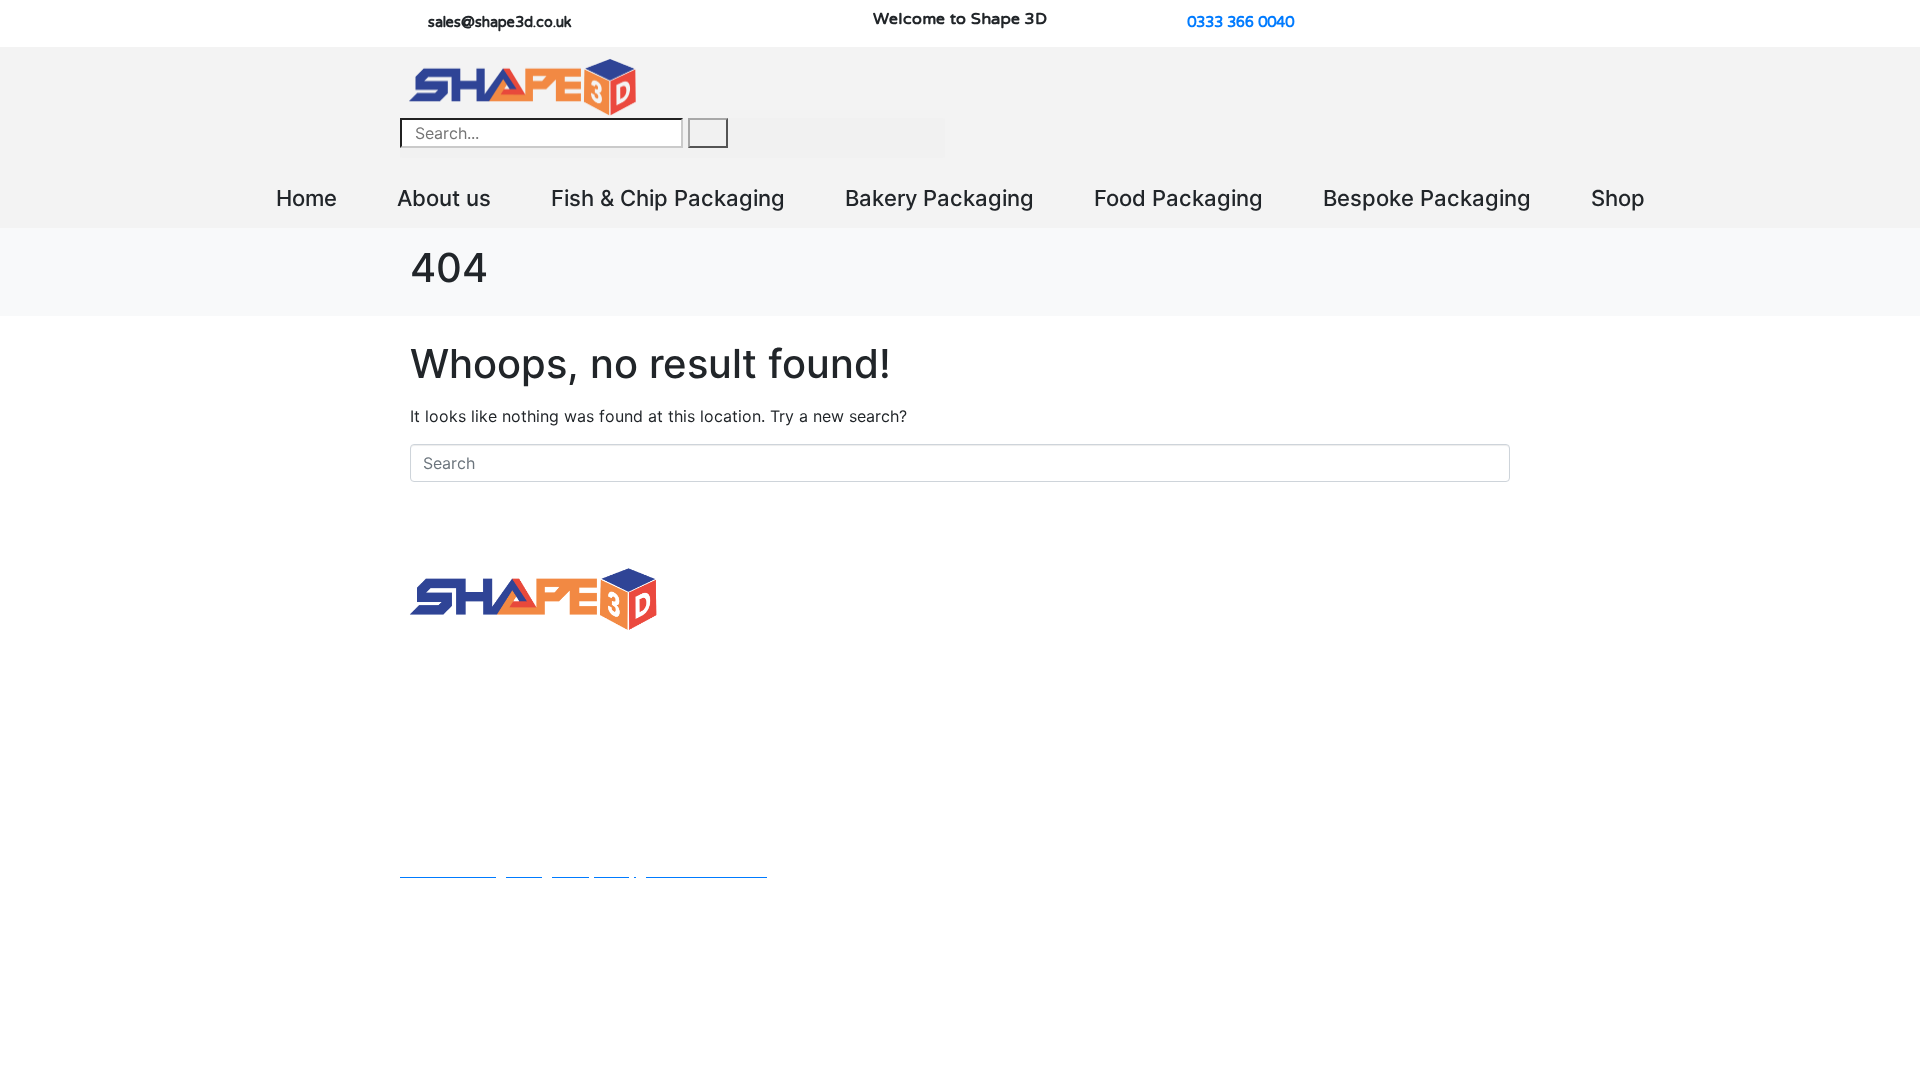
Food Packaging (1178, 198)
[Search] (708, 133)
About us (444, 198)
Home (306, 198)
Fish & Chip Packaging (668, 198)
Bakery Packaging (939, 198)
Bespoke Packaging (1427, 198)
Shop (1618, 198)
